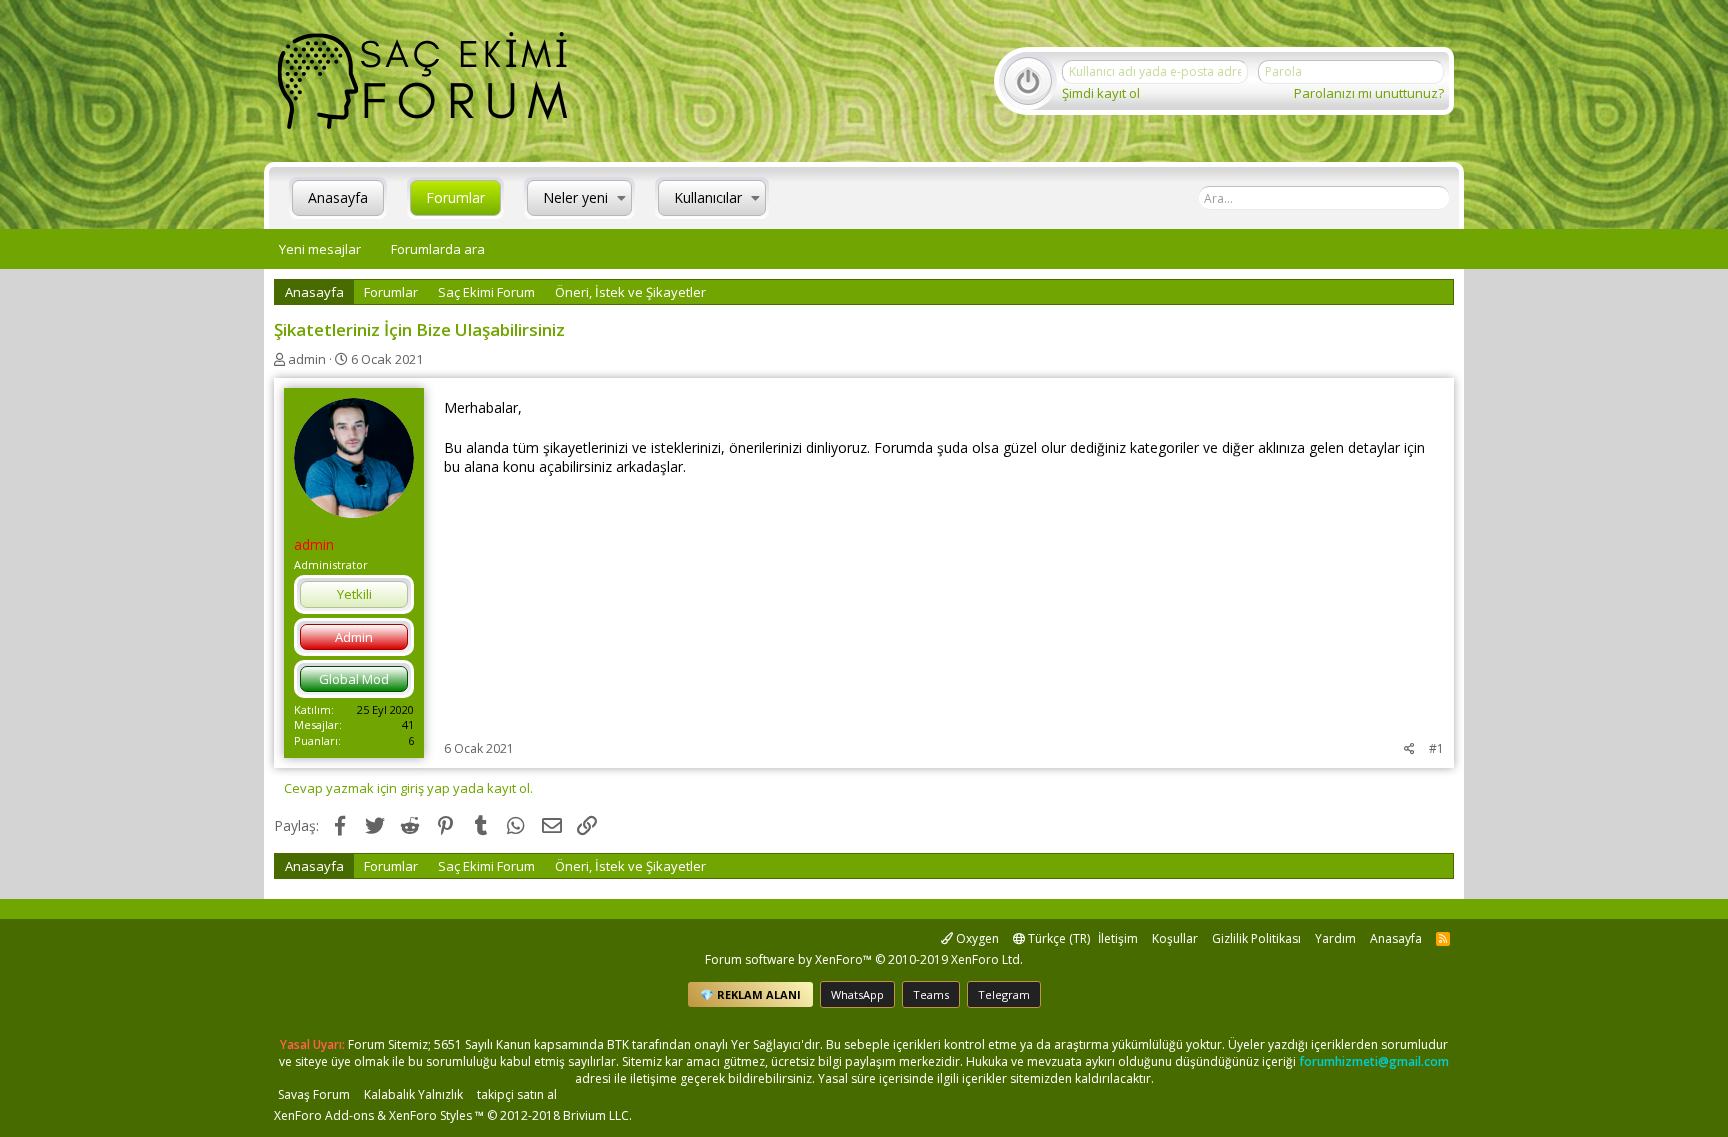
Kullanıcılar (708, 197)
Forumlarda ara (438, 249)
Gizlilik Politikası (1256, 938)
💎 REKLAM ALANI (750, 994)
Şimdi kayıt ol (1101, 93)
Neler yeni (575, 197)
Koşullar (1175, 938)
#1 (1436, 748)
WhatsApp (857, 994)
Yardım (1335, 938)
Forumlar (455, 197)
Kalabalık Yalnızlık (413, 1094)
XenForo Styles (430, 1115)
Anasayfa (338, 197)
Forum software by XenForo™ (864, 959)
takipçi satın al (517, 1094)
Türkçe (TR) (1057, 938)
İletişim (1118, 938)
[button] (621, 198)
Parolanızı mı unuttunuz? (1369, 93)
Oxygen (976, 938)
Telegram (1004, 994)
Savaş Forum (314, 1094)
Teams (931, 994)
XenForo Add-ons (324, 1115)
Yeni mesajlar (320, 249)
